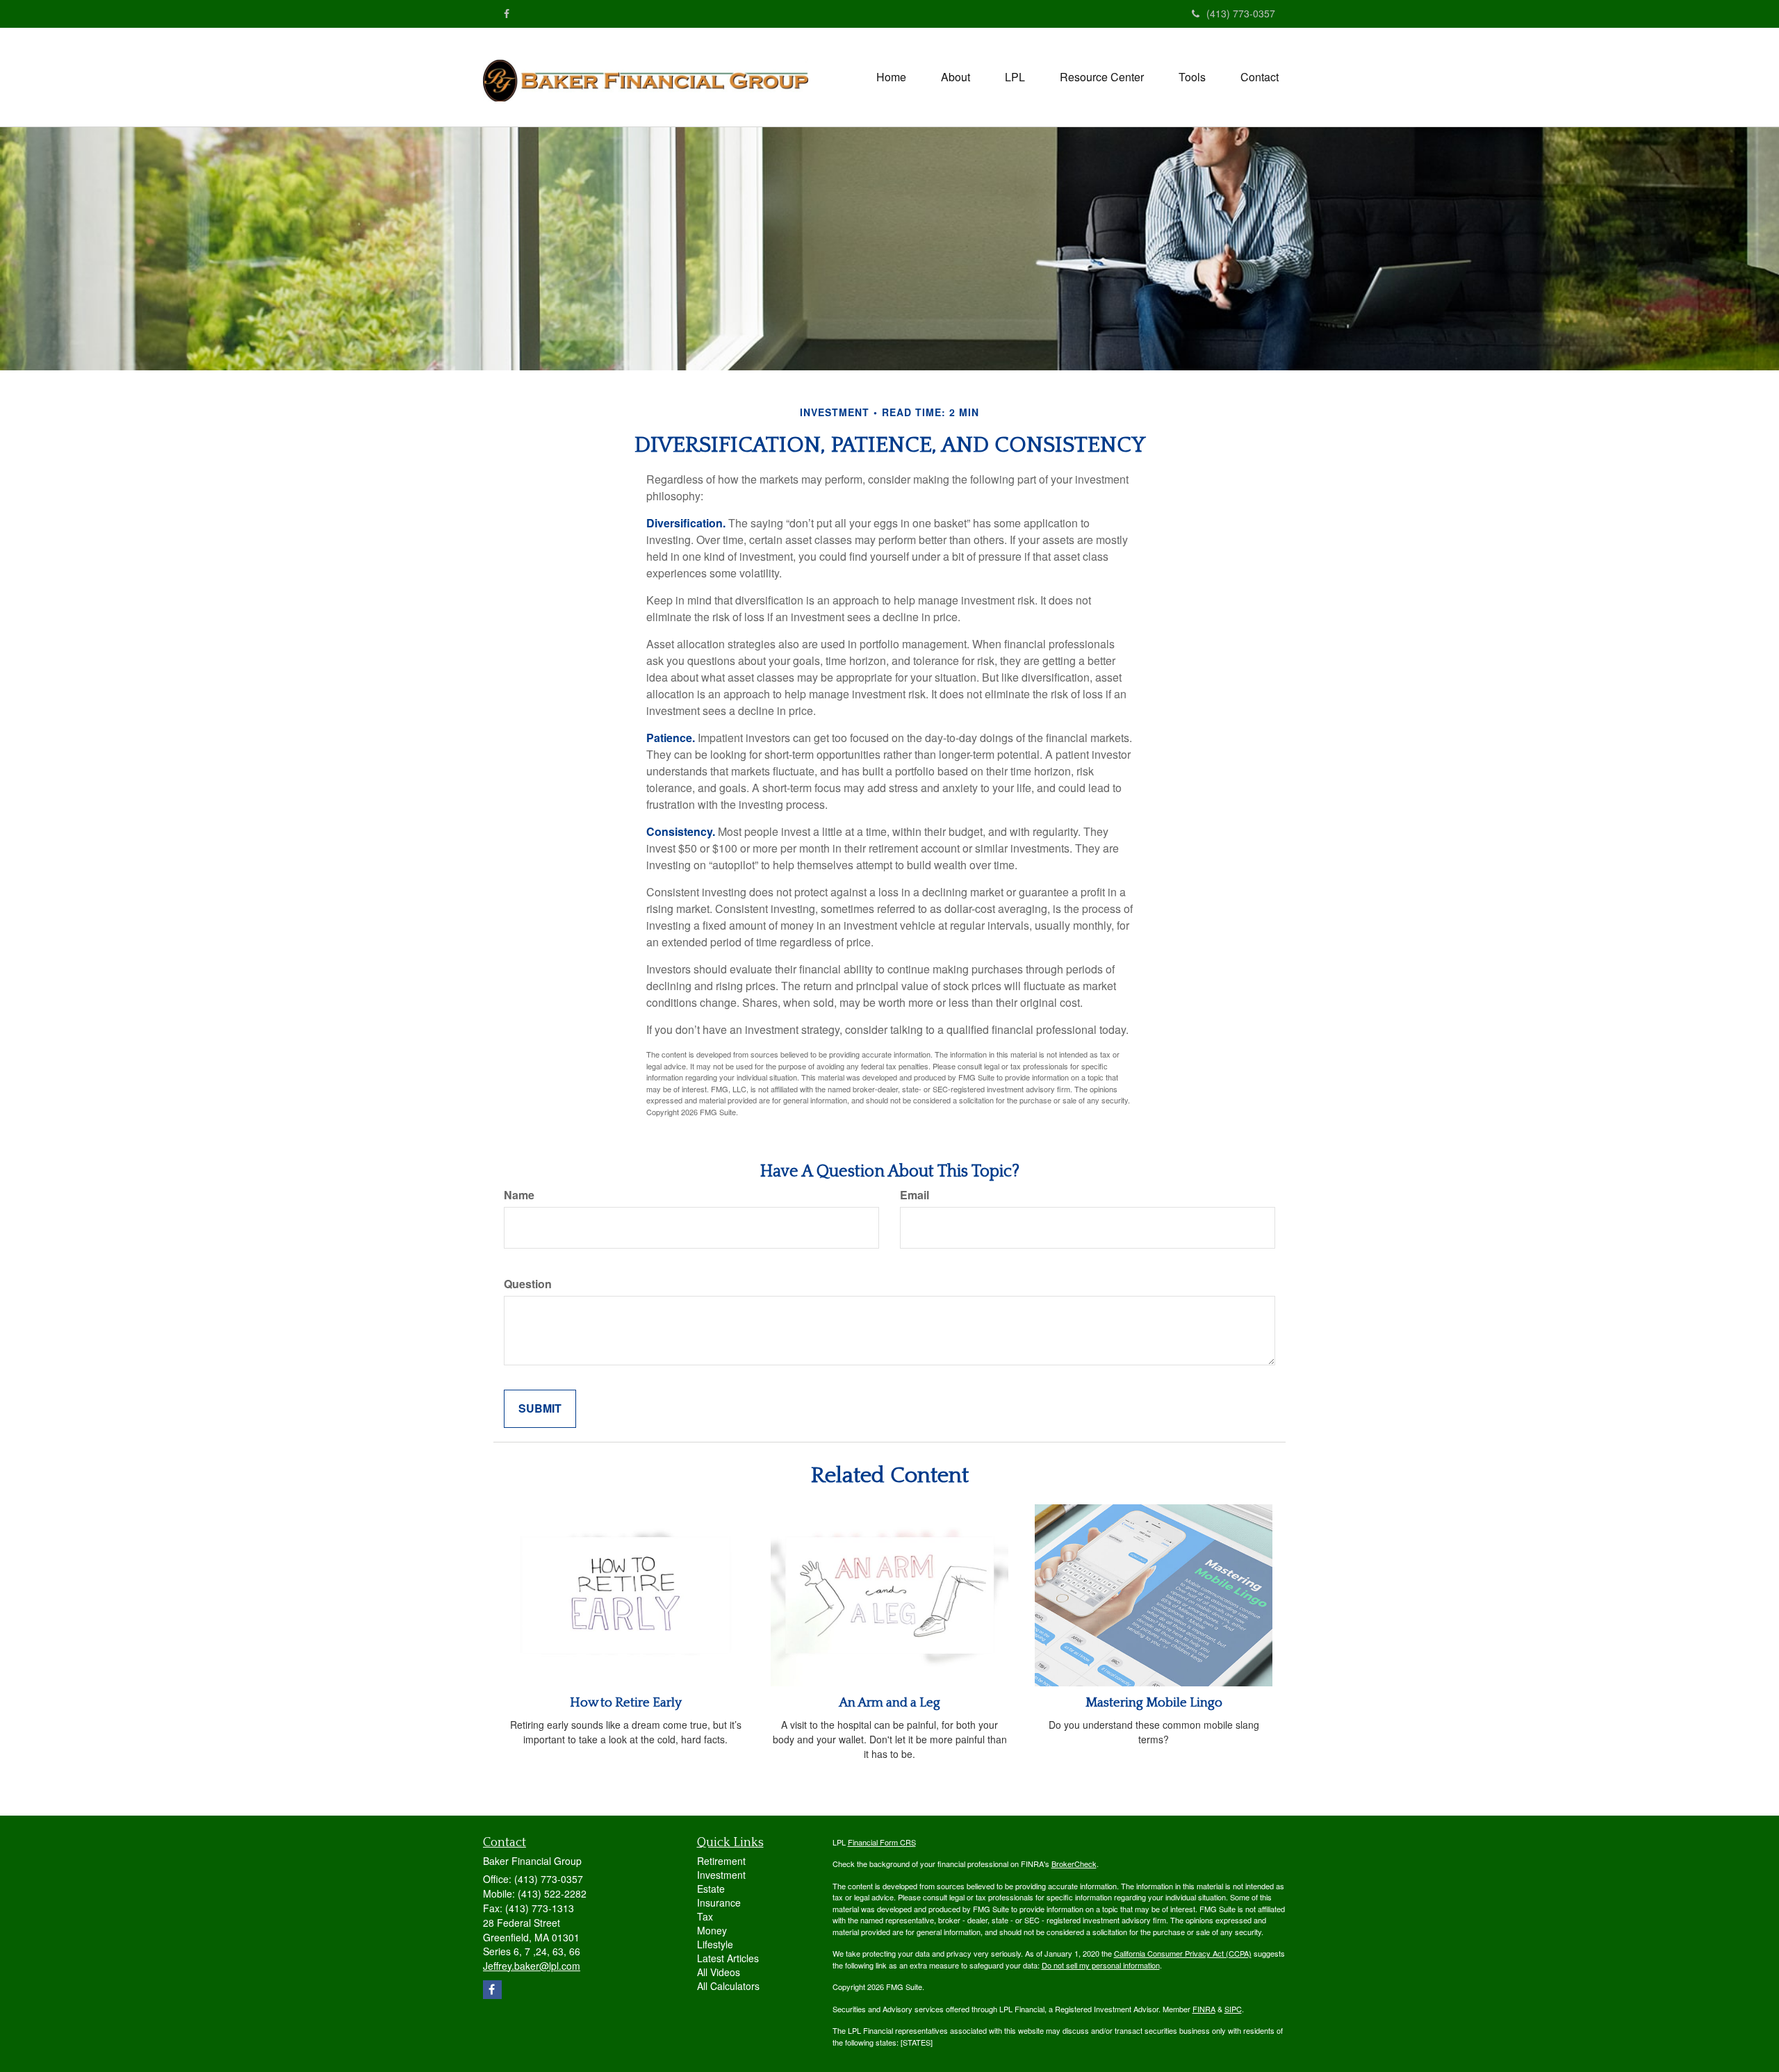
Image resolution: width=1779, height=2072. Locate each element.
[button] (956, 77)
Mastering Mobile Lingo (1154, 1703)
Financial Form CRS (882, 1842)
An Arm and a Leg (889, 1703)
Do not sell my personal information (1101, 1965)
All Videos (719, 1972)
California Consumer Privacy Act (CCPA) (1183, 1953)
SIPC (1233, 2009)
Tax (705, 1916)
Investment (721, 1875)
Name (519, 1195)
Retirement (721, 1861)
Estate (711, 1889)
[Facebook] (507, 13)
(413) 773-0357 (1241, 13)
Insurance (719, 1902)
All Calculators (728, 1986)
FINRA (1204, 2009)
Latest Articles (728, 1958)
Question (528, 1284)
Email (915, 1195)
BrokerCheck (1074, 1864)
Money (712, 1930)
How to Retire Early (626, 1703)
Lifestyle (715, 1944)
